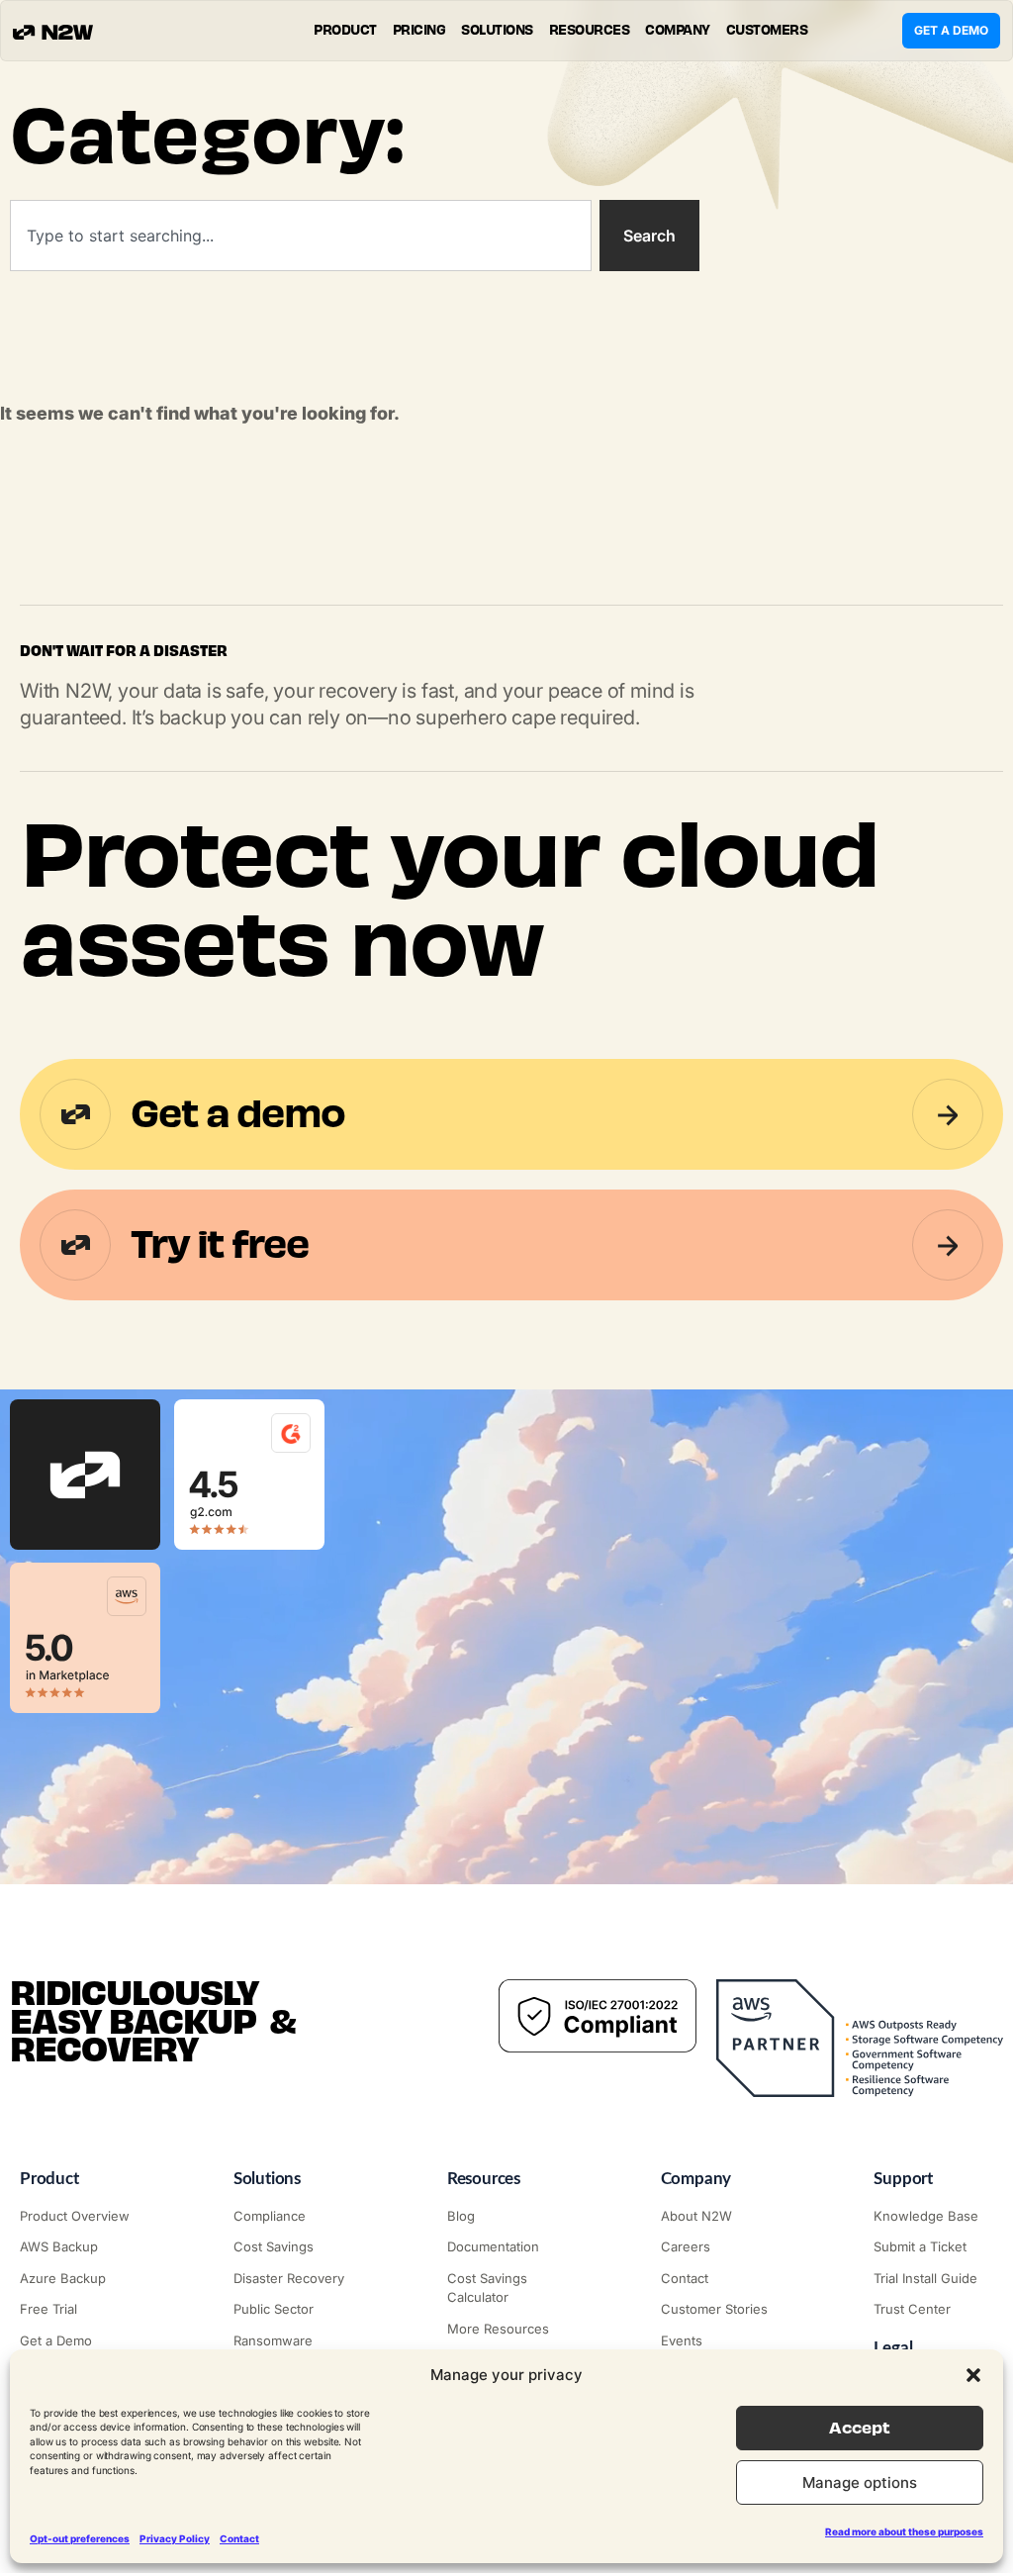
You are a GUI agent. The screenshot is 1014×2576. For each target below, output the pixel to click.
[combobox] (301, 236)
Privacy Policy (175, 2538)
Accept (860, 2428)
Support (903, 2179)
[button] (973, 2375)
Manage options (860, 2482)
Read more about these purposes (904, 2531)
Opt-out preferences (80, 2538)
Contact (239, 2538)
